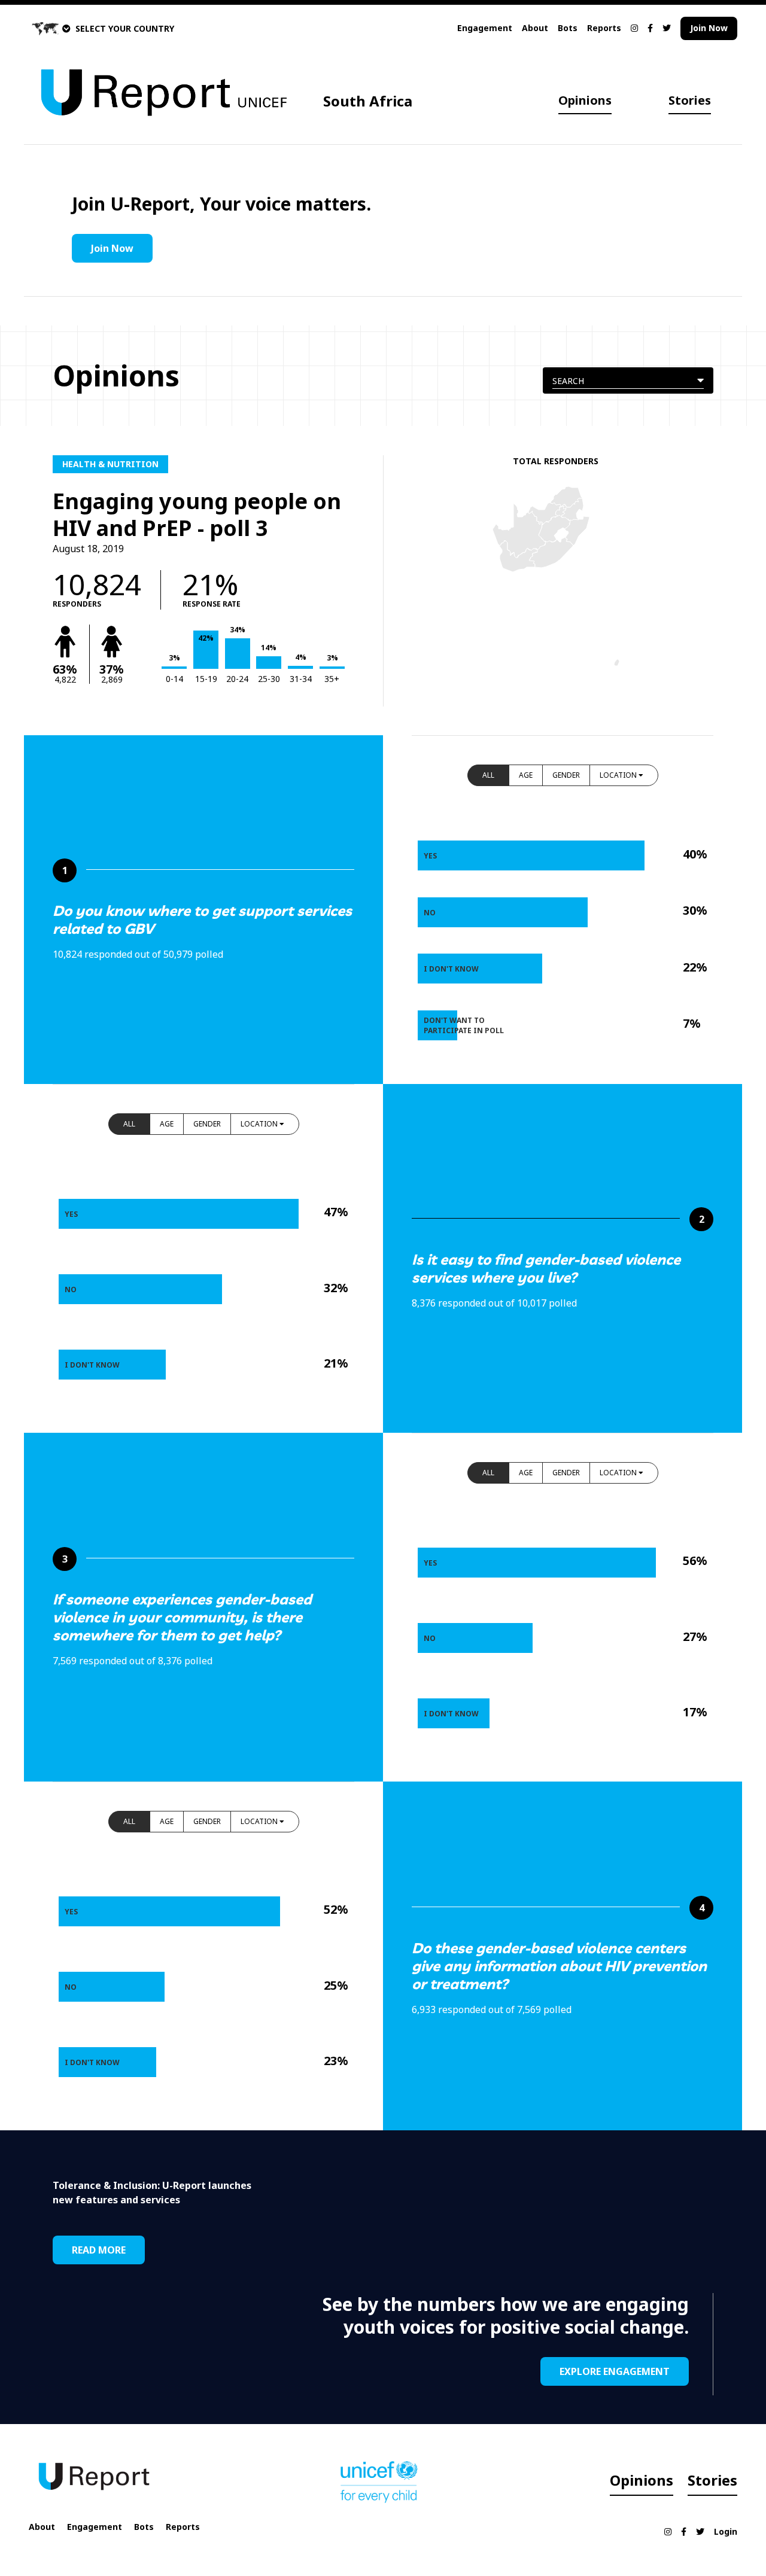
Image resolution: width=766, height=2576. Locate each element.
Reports (604, 28)
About (535, 28)
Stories (690, 100)
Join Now (709, 28)
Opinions (585, 100)
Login (726, 2531)
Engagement (485, 28)
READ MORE (99, 2250)
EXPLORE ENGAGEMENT (615, 2371)
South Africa (368, 101)
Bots (568, 28)
